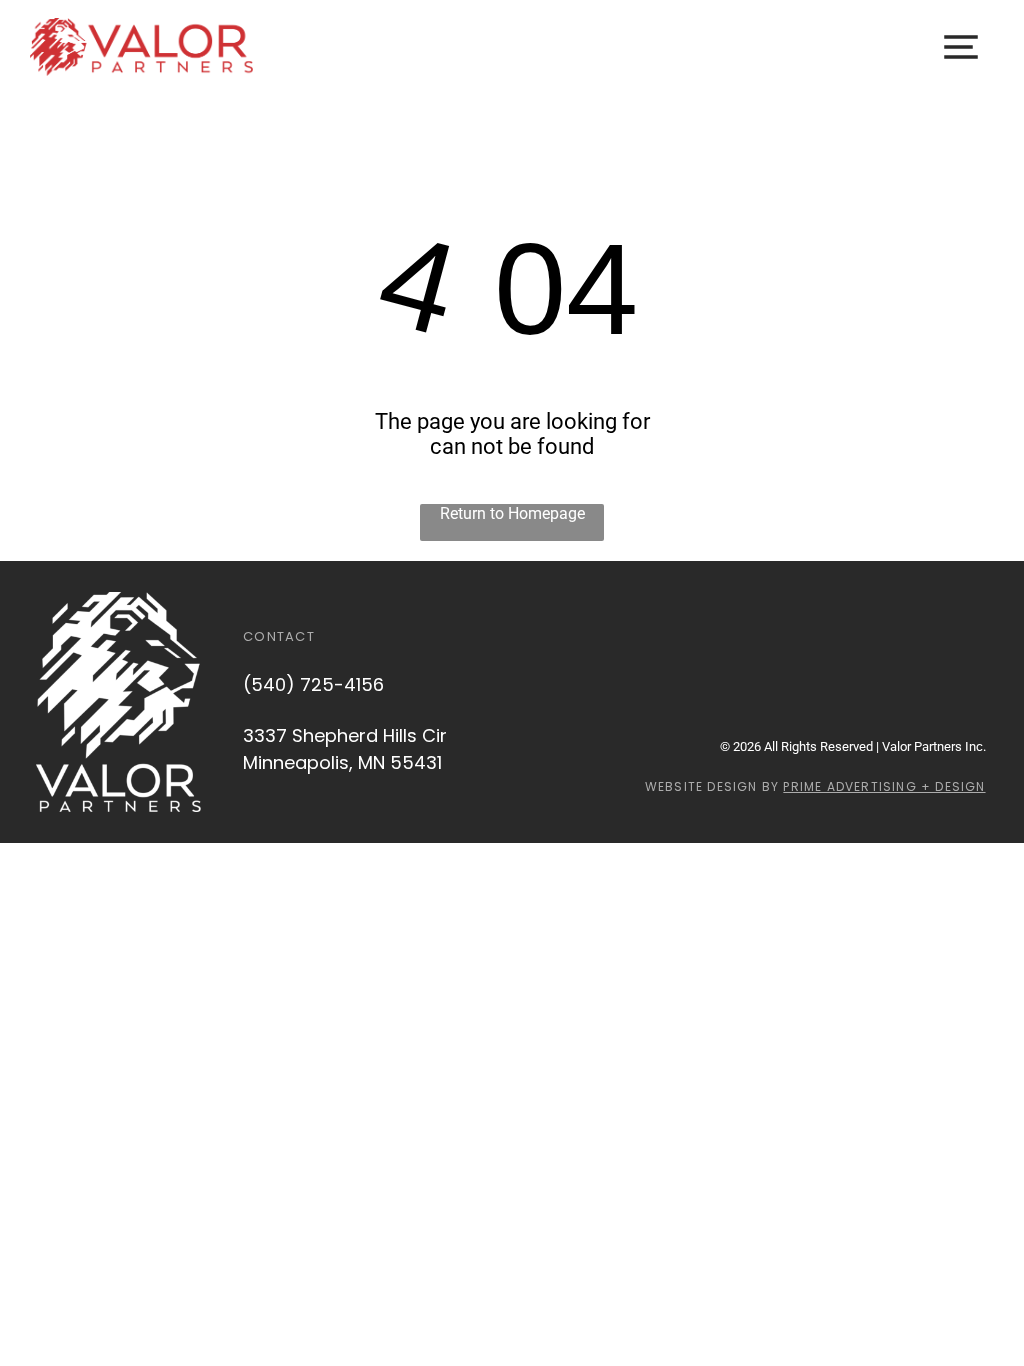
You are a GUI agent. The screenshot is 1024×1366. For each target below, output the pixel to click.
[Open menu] (961, 47)
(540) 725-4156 (313, 684)
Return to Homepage (512, 513)
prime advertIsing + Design (884, 786)
